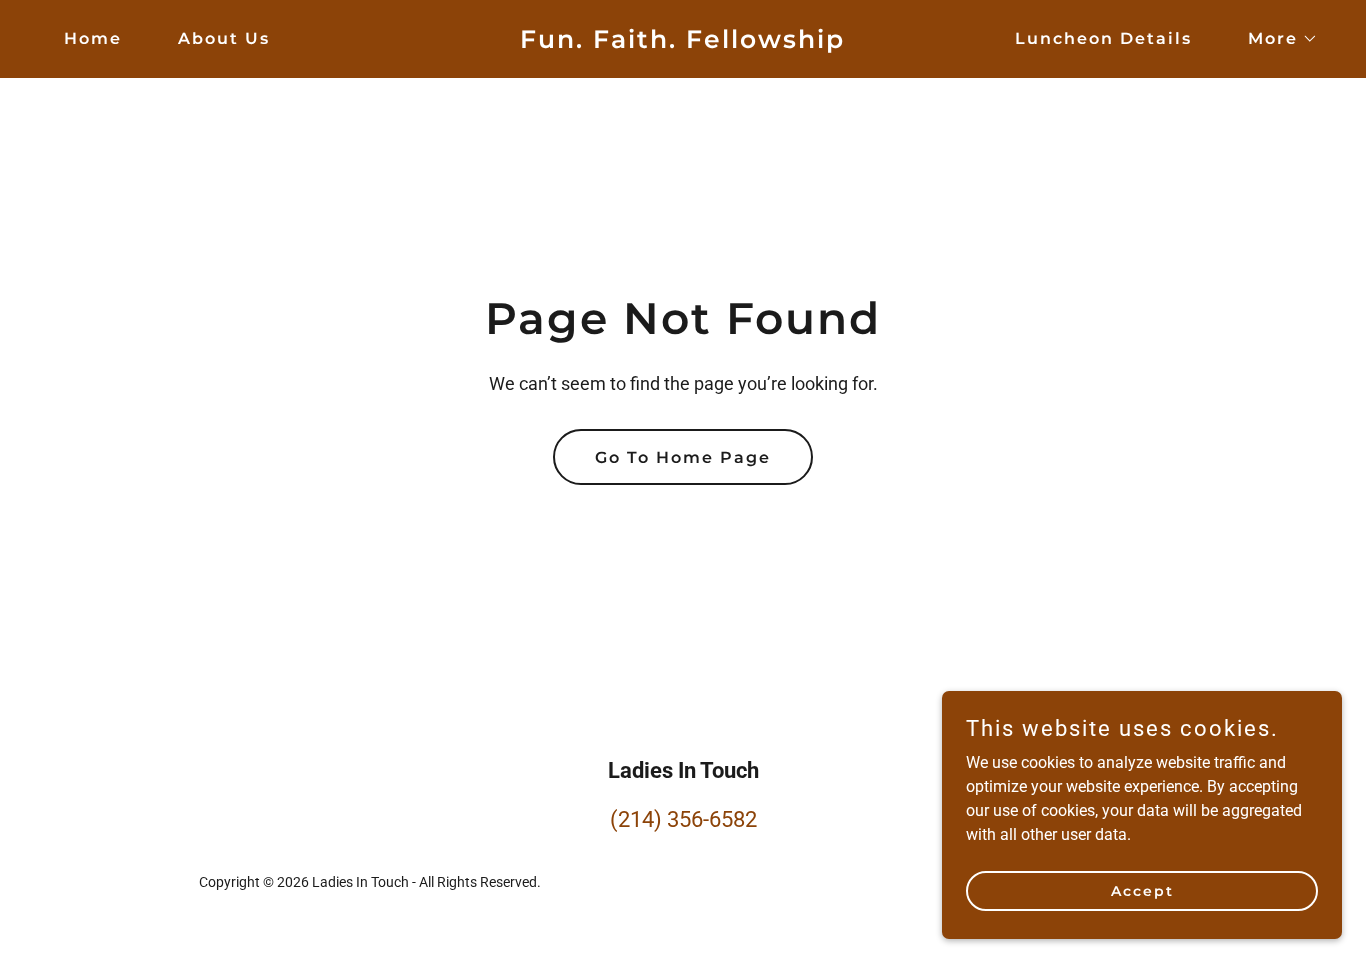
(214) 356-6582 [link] (683, 819)
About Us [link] (224, 38)
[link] (682, 42)
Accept (1142, 890)
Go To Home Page (683, 457)
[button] (1275, 39)
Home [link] (93, 38)
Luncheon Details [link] (1103, 38)
